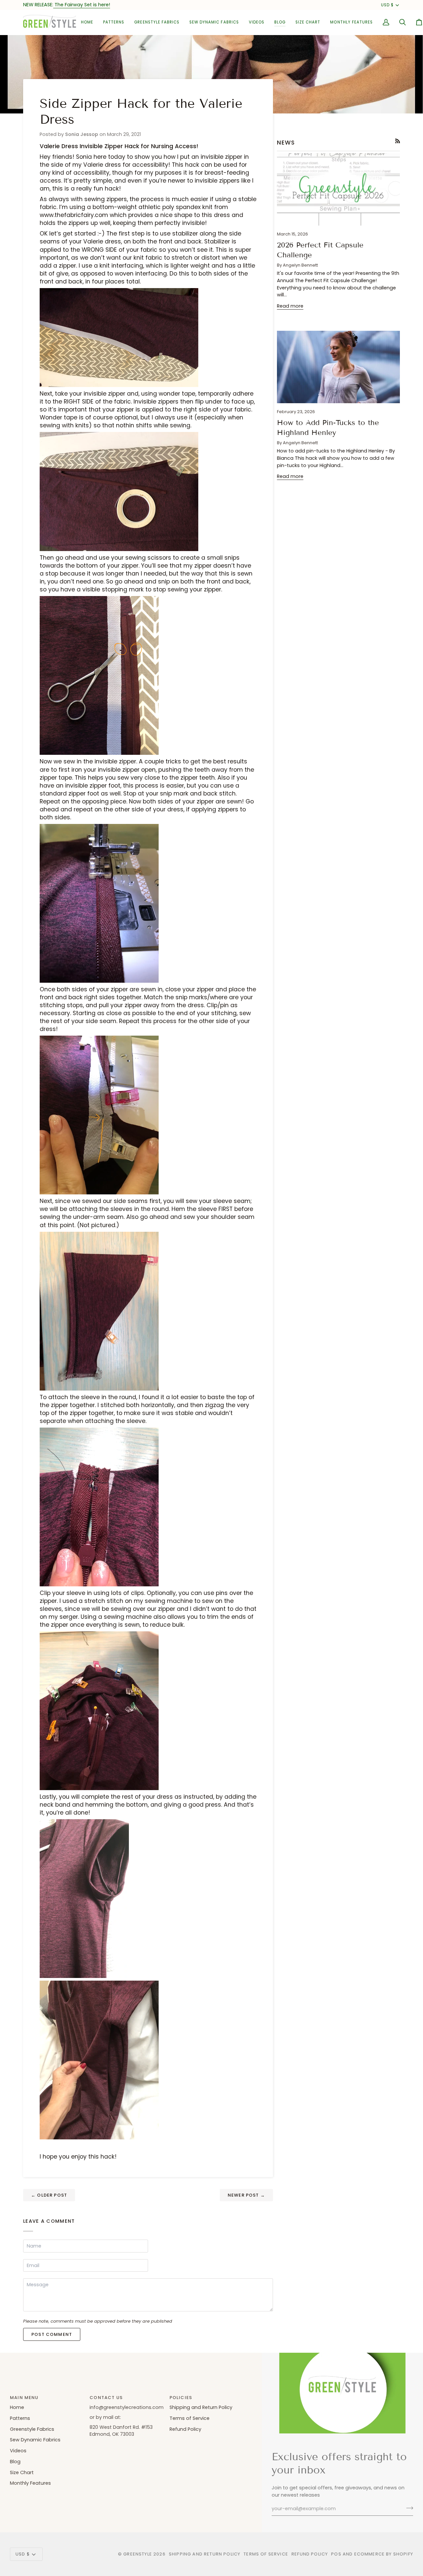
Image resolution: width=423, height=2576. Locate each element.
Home (17, 2407)
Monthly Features (30, 2483)
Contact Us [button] (106, 2398)
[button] (114, 22)
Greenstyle (138, 2554)
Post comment (52, 2334)
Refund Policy (185, 2429)
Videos (18, 2451)
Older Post (49, 2195)
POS (336, 2554)
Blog (15, 2462)
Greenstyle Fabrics (32, 2429)
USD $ (387, 5)
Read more (290, 306)
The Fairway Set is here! (82, 5)
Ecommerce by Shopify (384, 2554)
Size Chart (22, 2472)
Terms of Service (190, 2418)
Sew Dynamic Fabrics (35, 2440)
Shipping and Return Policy (201, 2407)
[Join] (408, 2508)
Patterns (20, 2418)
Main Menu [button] (24, 2398)
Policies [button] (181, 2398)
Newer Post (246, 2195)
